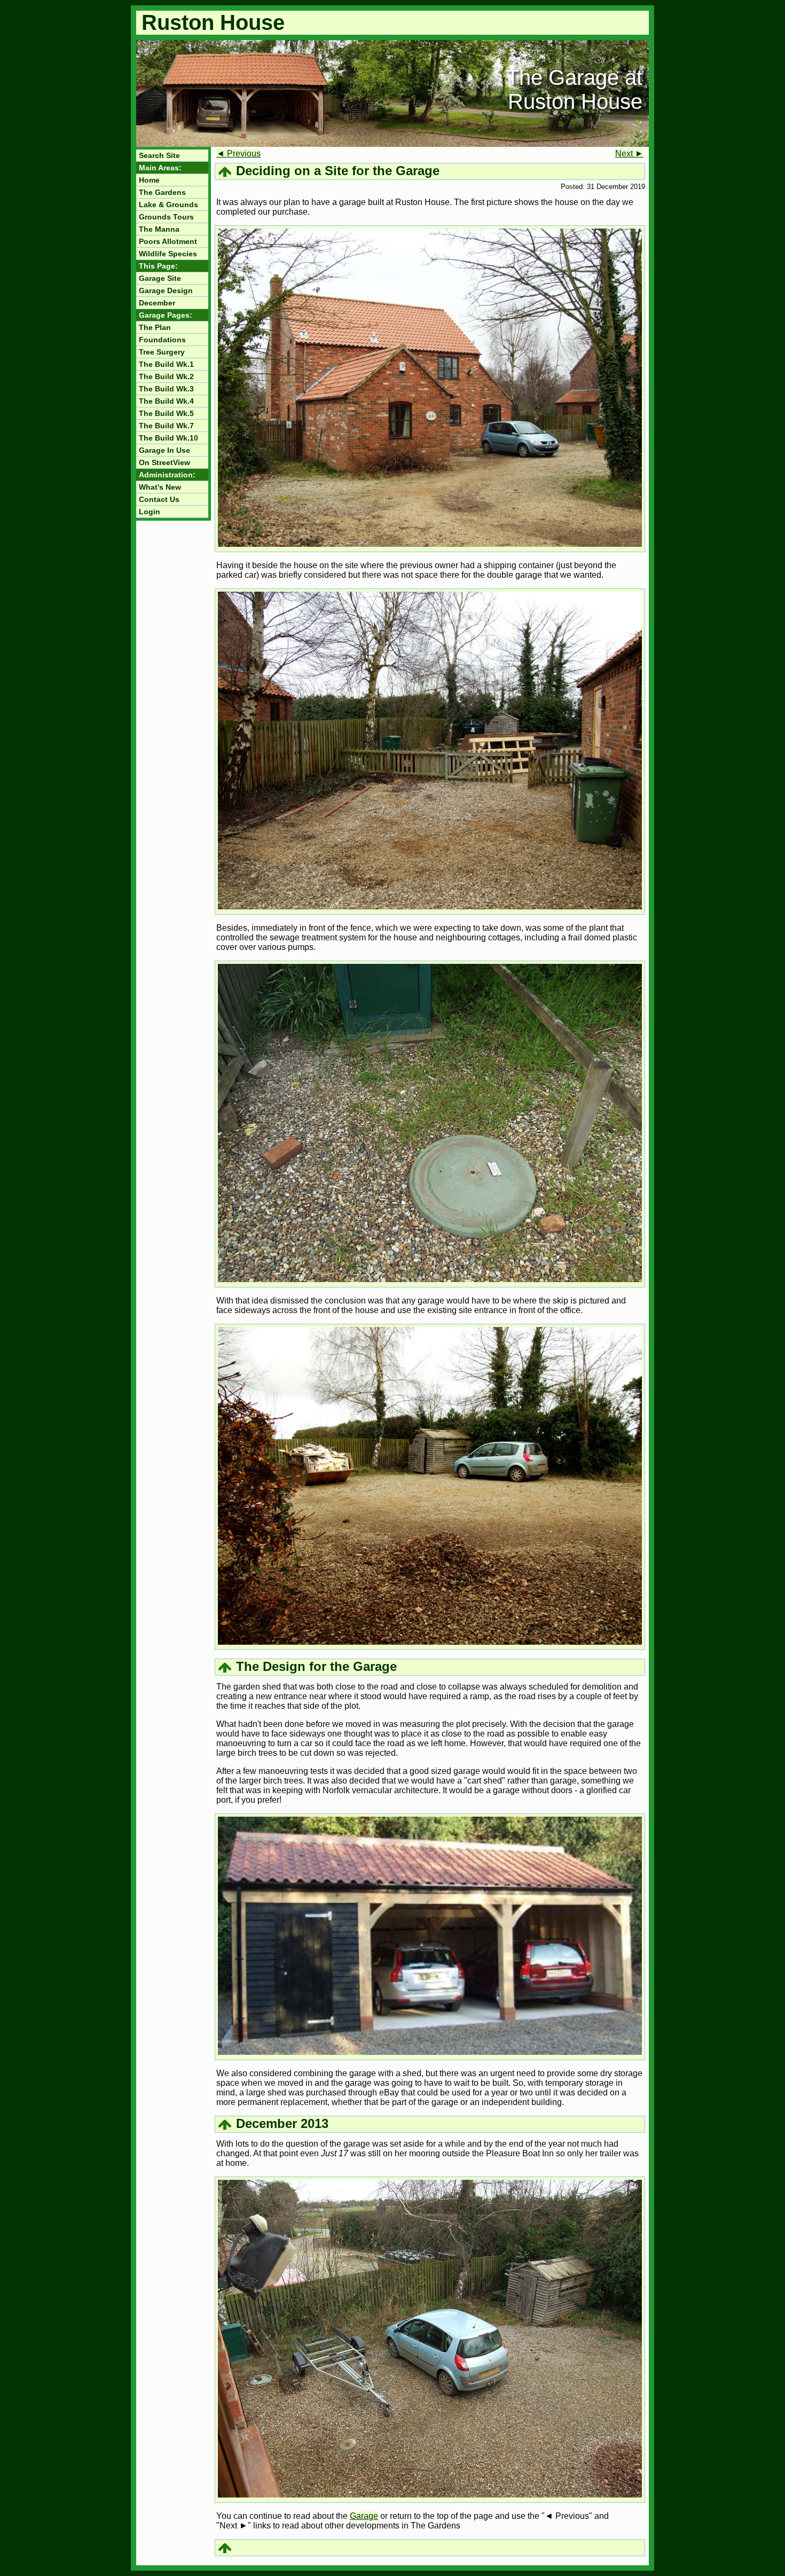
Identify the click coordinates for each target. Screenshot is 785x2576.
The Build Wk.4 (166, 401)
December (157, 303)
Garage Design (166, 290)
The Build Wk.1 (166, 364)
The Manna (159, 229)
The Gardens (162, 192)
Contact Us (159, 499)
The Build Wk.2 (166, 376)
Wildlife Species (168, 254)
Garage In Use (164, 450)
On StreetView (164, 462)
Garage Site (160, 278)
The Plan (155, 327)
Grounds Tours (166, 217)
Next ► (629, 154)
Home (149, 180)
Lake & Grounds (168, 205)
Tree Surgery (162, 352)
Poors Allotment (168, 241)
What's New (160, 487)
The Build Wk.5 (166, 413)
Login (150, 512)
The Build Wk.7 (166, 426)
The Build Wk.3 (166, 389)
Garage (364, 2516)
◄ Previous (238, 154)
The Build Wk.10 (168, 438)
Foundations (162, 340)
